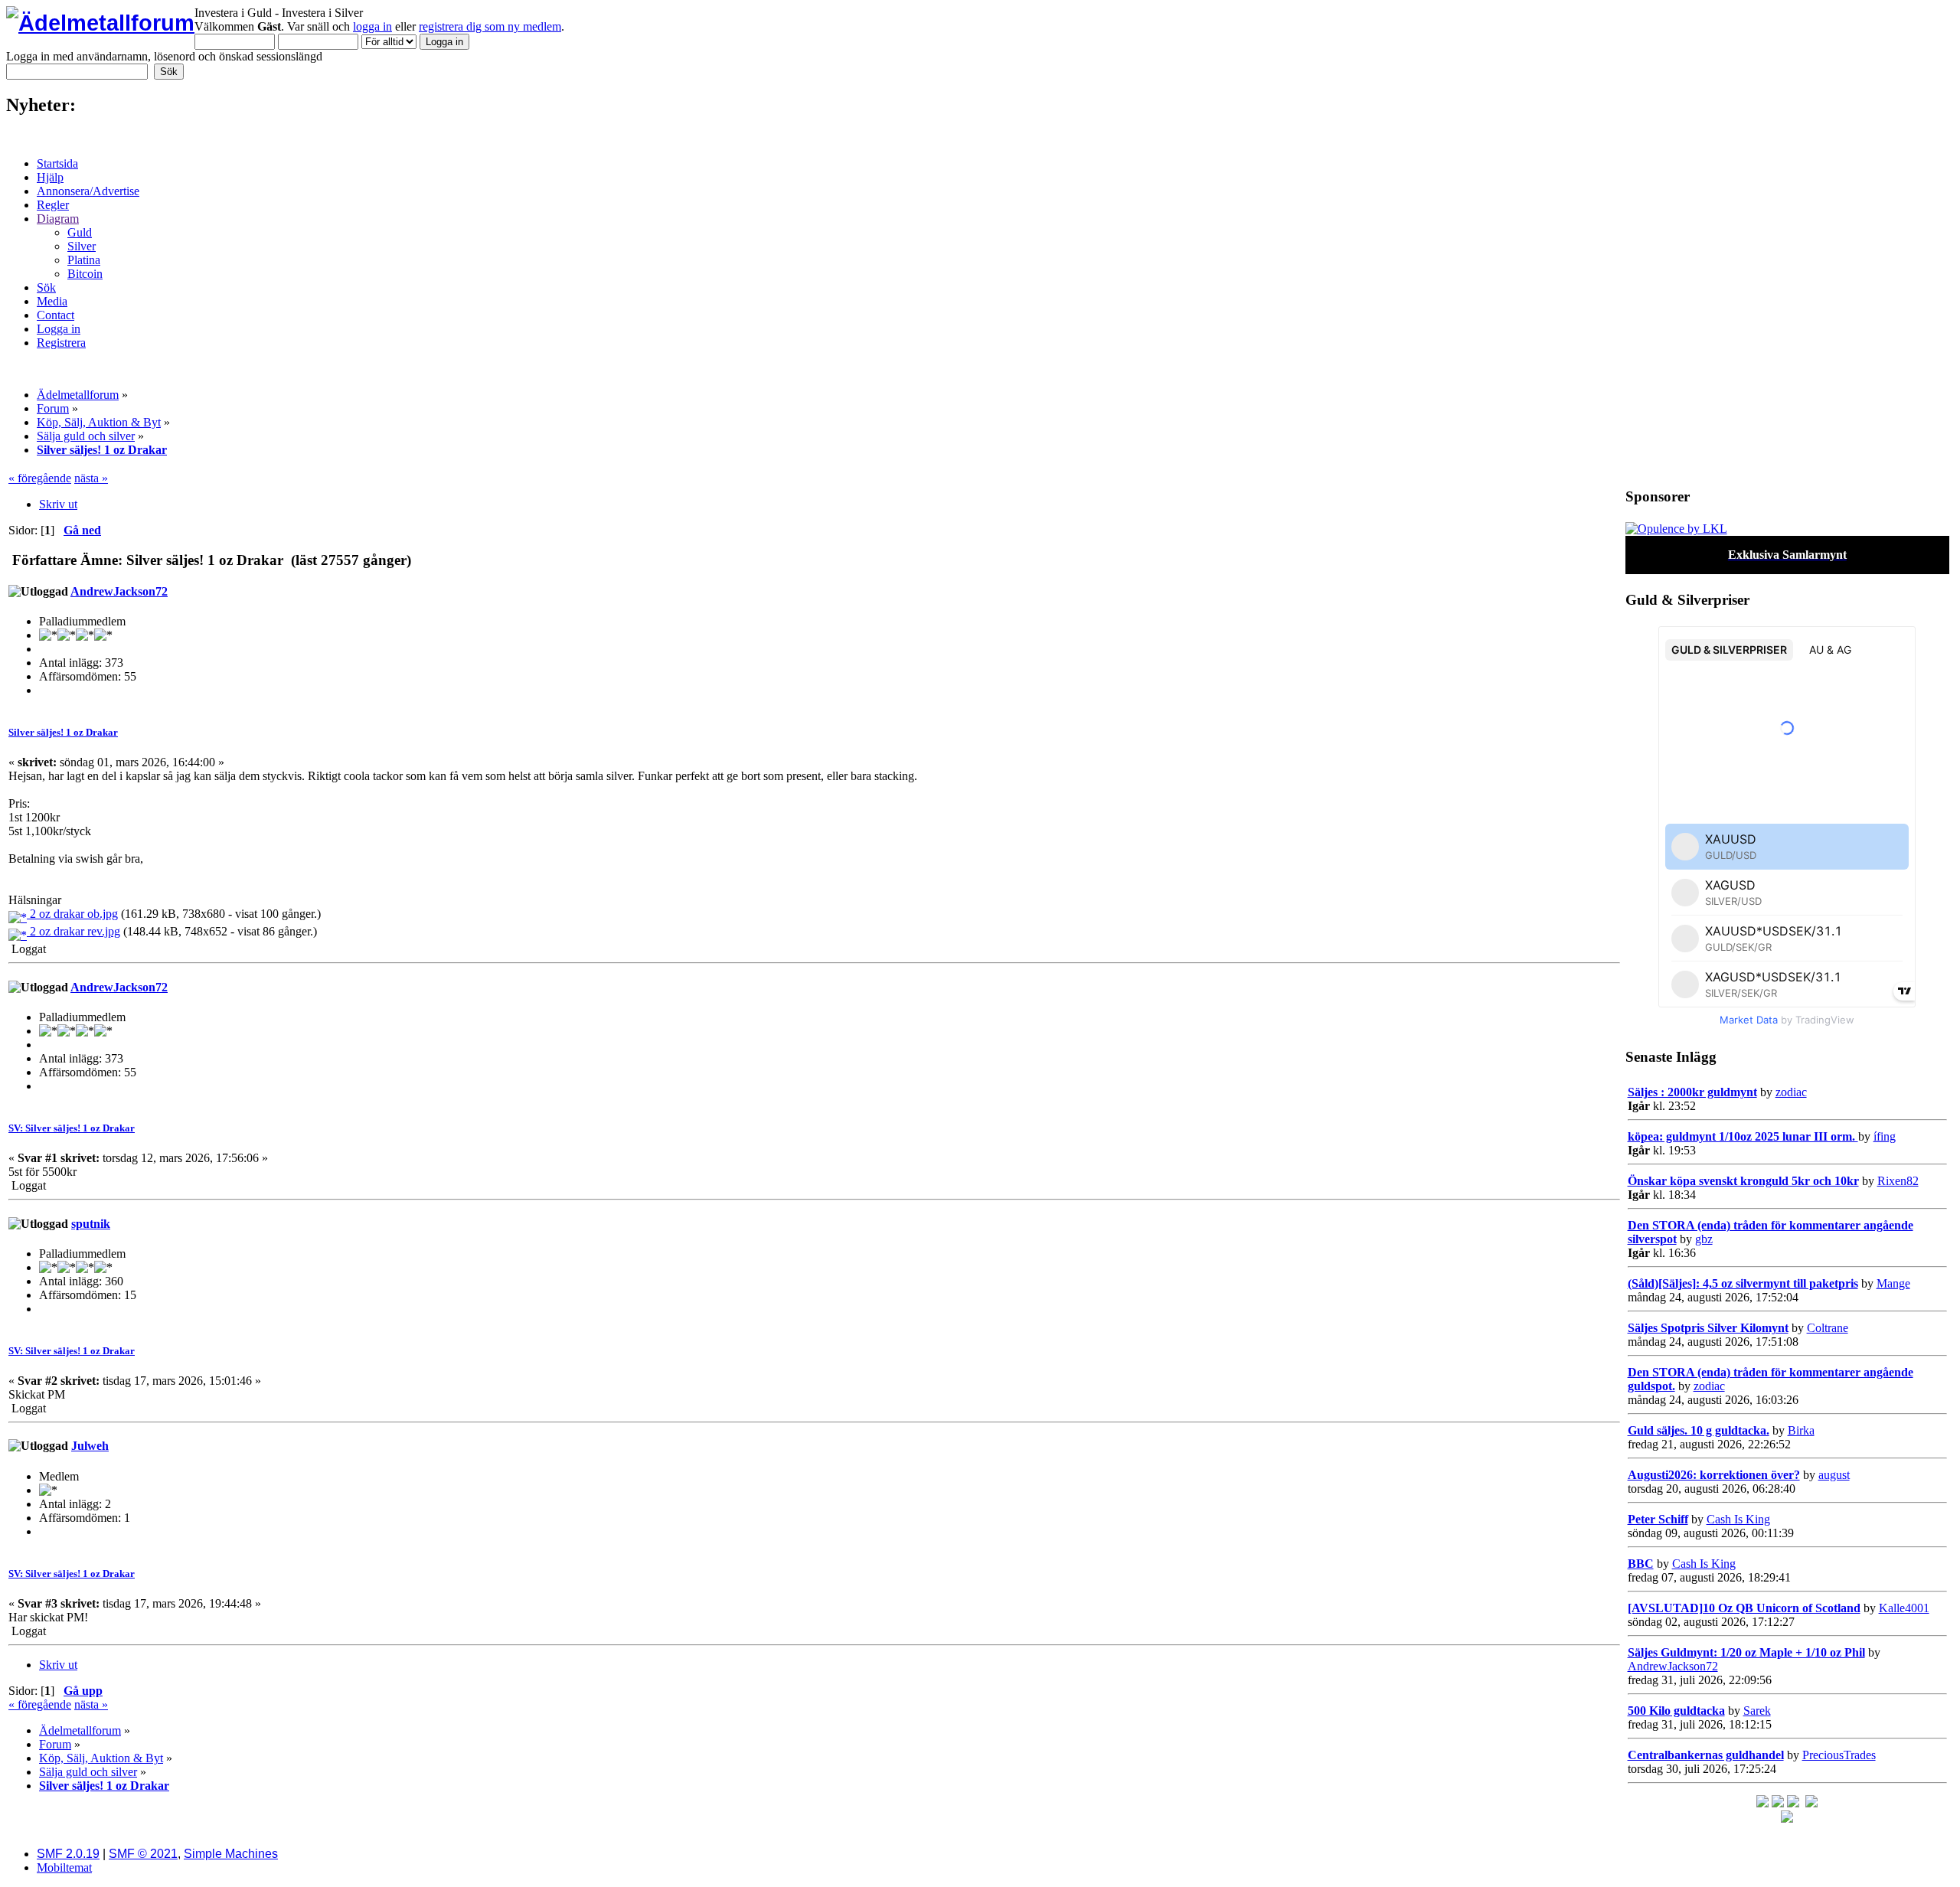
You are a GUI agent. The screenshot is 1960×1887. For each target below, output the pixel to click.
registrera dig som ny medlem (490, 26)
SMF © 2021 (143, 1854)
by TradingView (1787, 1020)
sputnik (91, 1224)
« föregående (40, 478)
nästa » (91, 478)
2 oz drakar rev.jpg (73, 931)
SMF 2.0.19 (68, 1854)
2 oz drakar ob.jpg (72, 914)
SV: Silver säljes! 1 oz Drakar (72, 1128)
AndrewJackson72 (119, 591)
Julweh (90, 1446)
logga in (372, 26)
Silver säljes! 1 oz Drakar (63, 732)
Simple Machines (231, 1854)
